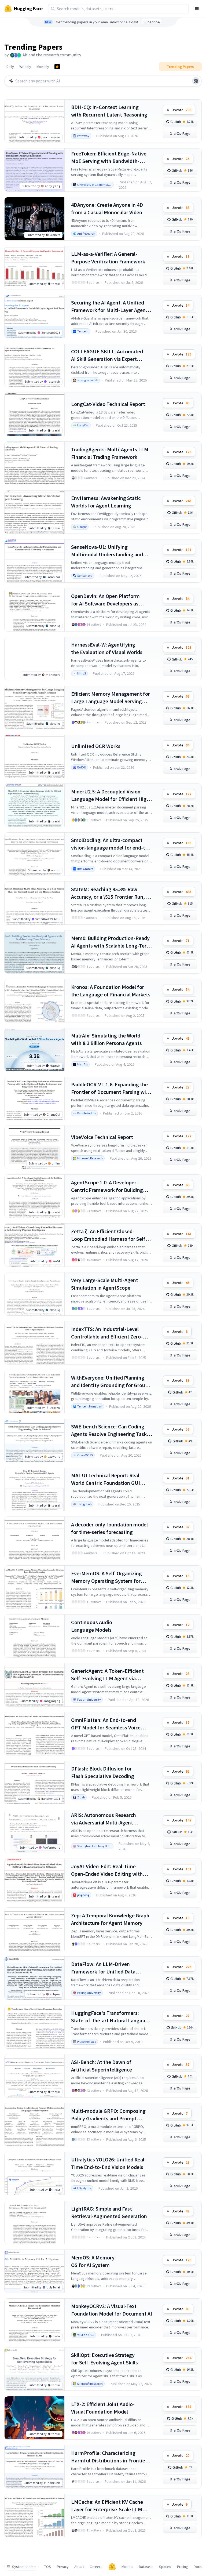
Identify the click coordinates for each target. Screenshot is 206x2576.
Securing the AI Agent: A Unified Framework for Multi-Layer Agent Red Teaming (109, 306)
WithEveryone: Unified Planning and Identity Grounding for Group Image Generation (110, 1382)
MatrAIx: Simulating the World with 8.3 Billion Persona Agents (106, 1039)
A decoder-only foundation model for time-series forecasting (109, 1528)
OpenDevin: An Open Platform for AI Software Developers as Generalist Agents (105, 600)
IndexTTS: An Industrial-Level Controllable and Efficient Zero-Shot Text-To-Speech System (107, 1333)
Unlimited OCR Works (96, 746)
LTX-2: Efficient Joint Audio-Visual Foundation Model (103, 2408)
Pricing (183, 2567)
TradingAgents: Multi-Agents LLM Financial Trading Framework (110, 453)
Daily (10, 67)
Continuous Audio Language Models (92, 1626)
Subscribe (152, 22)
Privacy (63, 2567)
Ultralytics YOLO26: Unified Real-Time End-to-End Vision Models (109, 2163)
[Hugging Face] (112, 2567)
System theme (24, 2567)
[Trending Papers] (57, 67)
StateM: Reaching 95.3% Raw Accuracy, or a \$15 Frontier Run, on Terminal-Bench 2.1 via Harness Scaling (111, 893)
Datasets (146, 2567)
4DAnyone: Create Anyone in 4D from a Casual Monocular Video (107, 208)
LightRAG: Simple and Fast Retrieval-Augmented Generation (109, 2212)
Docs (198, 2567)
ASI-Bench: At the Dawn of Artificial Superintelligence (102, 2066)
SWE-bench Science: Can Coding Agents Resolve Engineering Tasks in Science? (110, 1430)
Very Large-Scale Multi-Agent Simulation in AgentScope (105, 1284)
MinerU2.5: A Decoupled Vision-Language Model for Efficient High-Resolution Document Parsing (111, 795)
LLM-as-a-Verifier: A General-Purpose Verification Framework (108, 258)
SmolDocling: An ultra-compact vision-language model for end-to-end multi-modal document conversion (111, 844)
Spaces (165, 2567)
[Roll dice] (196, 81)
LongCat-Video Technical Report (108, 404)
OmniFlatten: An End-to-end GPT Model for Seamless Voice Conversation (106, 1724)
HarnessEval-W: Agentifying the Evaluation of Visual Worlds (107, 648)
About (79, 2567)
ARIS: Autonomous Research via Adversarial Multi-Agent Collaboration (104, 1819)
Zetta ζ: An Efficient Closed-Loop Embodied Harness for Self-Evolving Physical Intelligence (109, 1235)
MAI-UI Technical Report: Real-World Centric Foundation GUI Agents (106, 1479)
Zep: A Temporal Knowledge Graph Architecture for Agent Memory (110, 1919)
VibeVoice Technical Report (102, 1137)
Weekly (25, 67)
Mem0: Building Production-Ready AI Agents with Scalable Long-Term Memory (111, 942)
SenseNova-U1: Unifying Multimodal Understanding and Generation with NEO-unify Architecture (107, 551)
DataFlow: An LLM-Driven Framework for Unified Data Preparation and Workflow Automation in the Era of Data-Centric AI (106, 1968)
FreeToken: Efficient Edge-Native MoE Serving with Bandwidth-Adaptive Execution (109, 157)
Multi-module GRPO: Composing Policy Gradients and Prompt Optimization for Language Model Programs (110, 2115)
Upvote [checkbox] (181, 110)
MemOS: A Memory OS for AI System (93, 2261)
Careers (96, 2567)
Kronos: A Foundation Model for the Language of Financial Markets (111, 991)
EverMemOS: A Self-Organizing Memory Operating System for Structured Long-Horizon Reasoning (106, 1577)
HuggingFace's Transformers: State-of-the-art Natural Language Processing (111, 2017)
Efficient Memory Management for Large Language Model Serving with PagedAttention (111, 698)
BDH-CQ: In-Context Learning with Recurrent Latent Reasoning (109, 111)
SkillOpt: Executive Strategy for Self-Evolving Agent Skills (104, 2359)
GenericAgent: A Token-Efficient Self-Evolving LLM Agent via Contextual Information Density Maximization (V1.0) (108, 1675)
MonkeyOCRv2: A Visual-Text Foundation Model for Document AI (112, 2310)
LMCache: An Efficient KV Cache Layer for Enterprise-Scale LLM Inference (107, 2506)
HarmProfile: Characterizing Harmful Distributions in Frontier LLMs (109, 2457)
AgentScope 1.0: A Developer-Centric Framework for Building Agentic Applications (107, 1186)
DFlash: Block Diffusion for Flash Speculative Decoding (103, 1772)
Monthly (43, 67)
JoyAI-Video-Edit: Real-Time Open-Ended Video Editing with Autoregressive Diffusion (107, 1870)
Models (127, 2567)
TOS (48, 2567)
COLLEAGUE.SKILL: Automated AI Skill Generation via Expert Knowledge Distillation (107, 355)
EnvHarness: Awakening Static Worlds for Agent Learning (106, 502)
